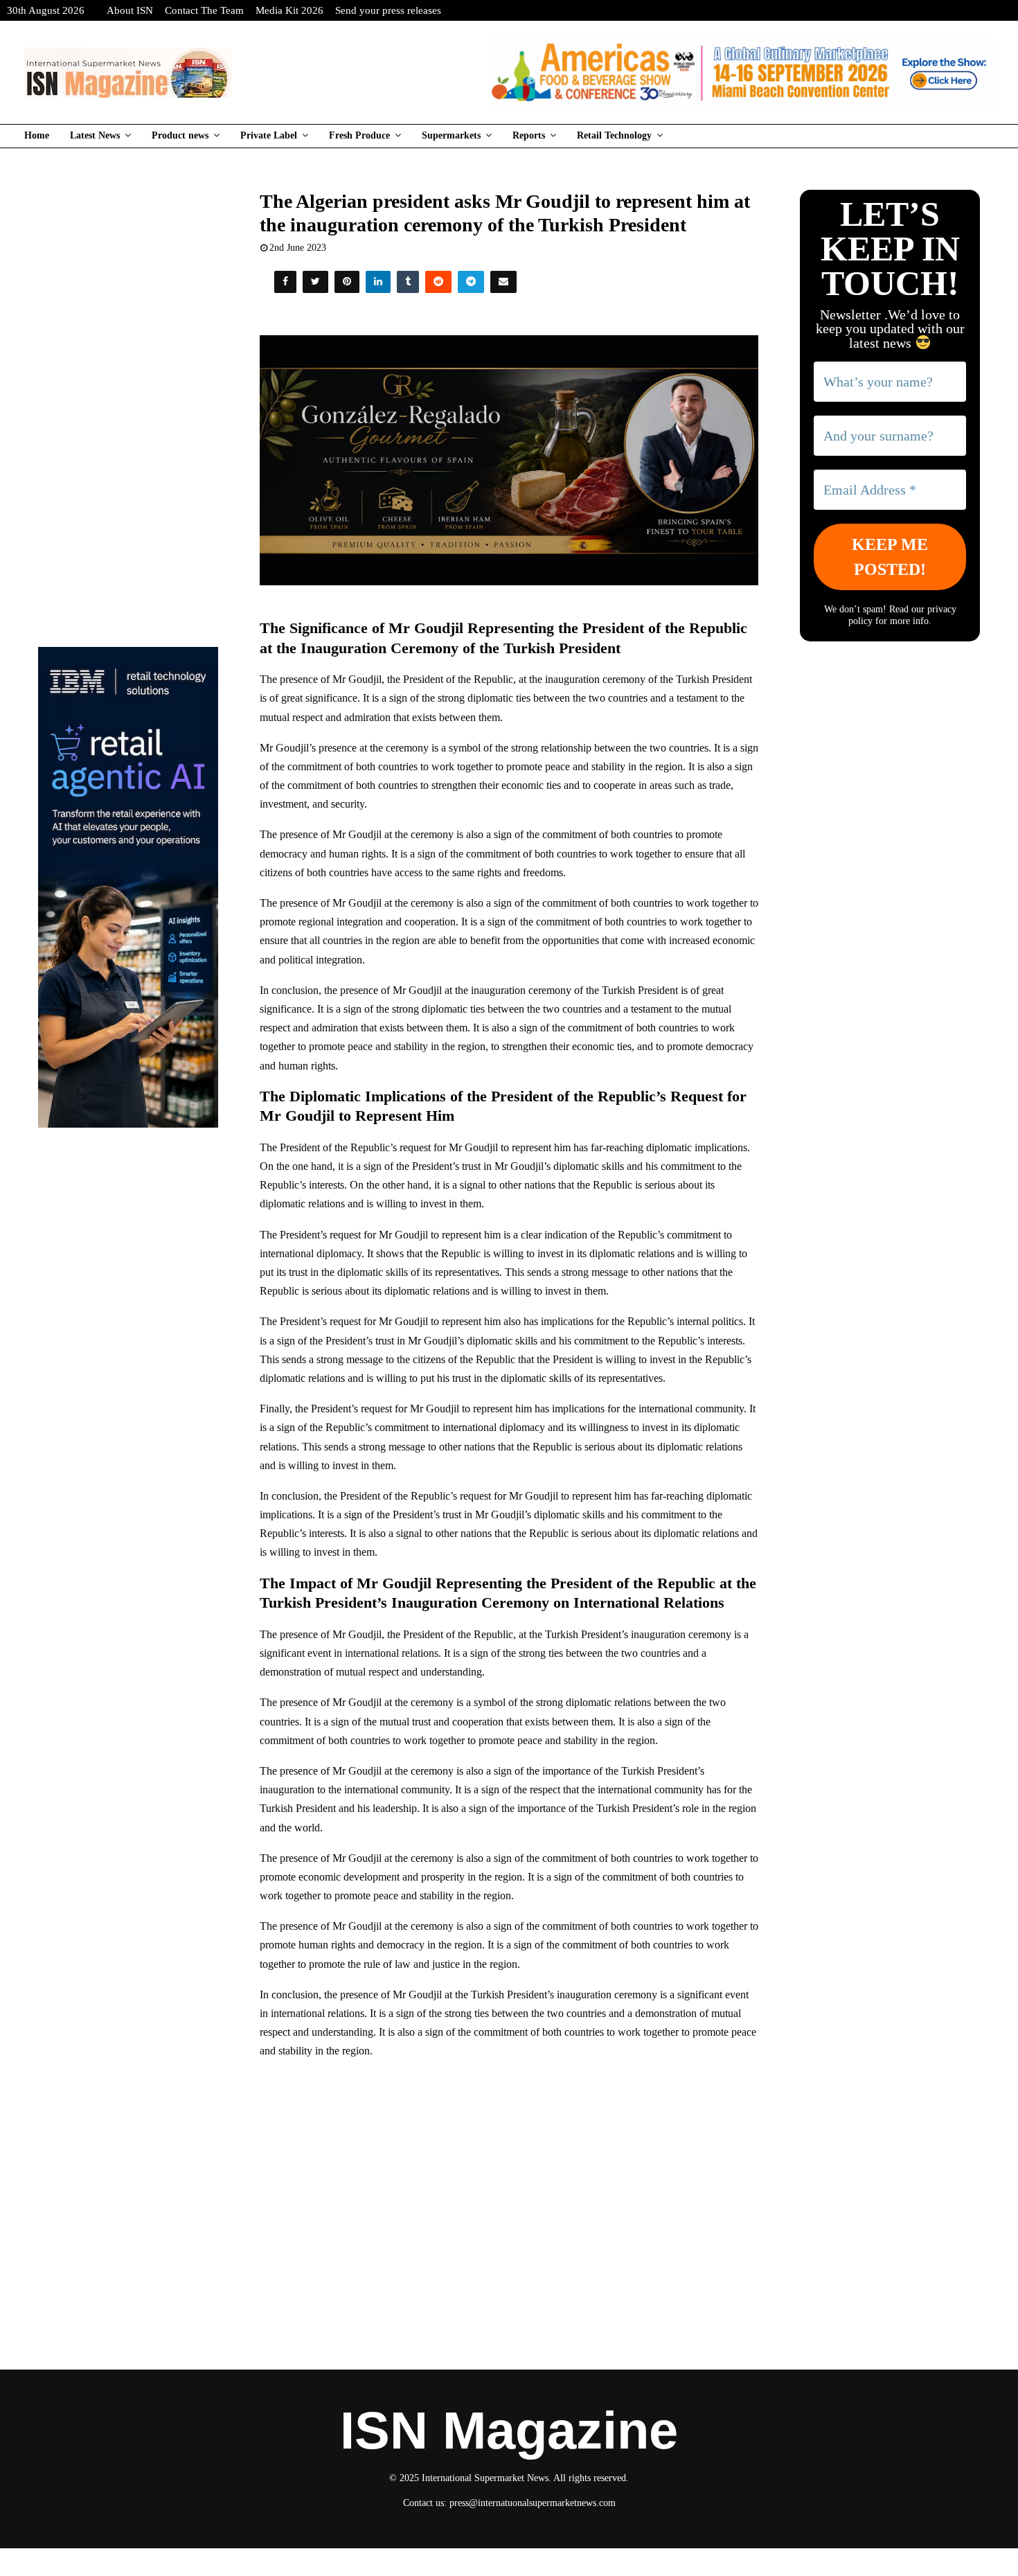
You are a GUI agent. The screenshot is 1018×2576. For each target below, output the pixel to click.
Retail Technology (614, 135)
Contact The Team (204, 10)
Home (37, 135)
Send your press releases (388, 10)
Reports (529, 135)
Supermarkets (451, 135)
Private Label (269, 135)
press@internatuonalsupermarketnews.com (533, 2503)
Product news (180, 135)
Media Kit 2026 (289, 10)
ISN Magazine (509, 2431)
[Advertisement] (509, 2171)
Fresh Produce (359, 135)
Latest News (95, 135)
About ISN (130, 10)
